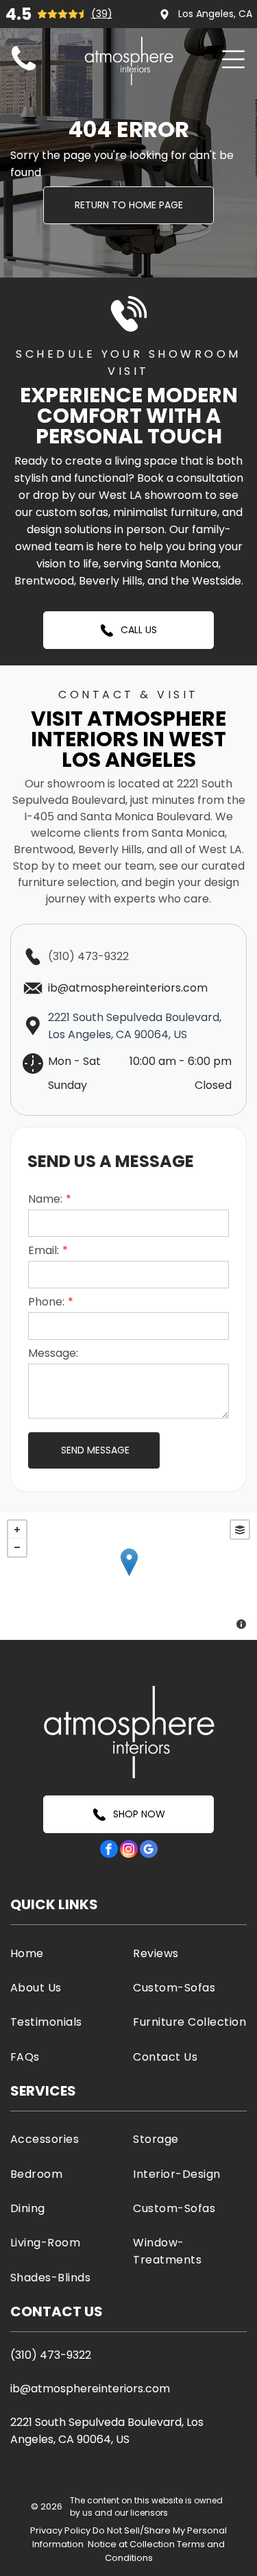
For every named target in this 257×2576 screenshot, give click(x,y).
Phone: (46, 1302)
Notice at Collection (131, 2544)
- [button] (17, 1547)
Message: (53, 1353)
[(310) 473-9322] (24, 71)
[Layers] (240, 1530)
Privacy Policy (60, 2530)
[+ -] (128, 1576)
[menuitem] (67, 1952)
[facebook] (109, 1851)
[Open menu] (233, 59)
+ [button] (17, 1530)
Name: (45, 1199)
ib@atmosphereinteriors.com (90, 2389)
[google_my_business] (149, 1851)
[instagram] (129, 1851)
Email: (44, 1250)
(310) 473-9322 (88, 956)
